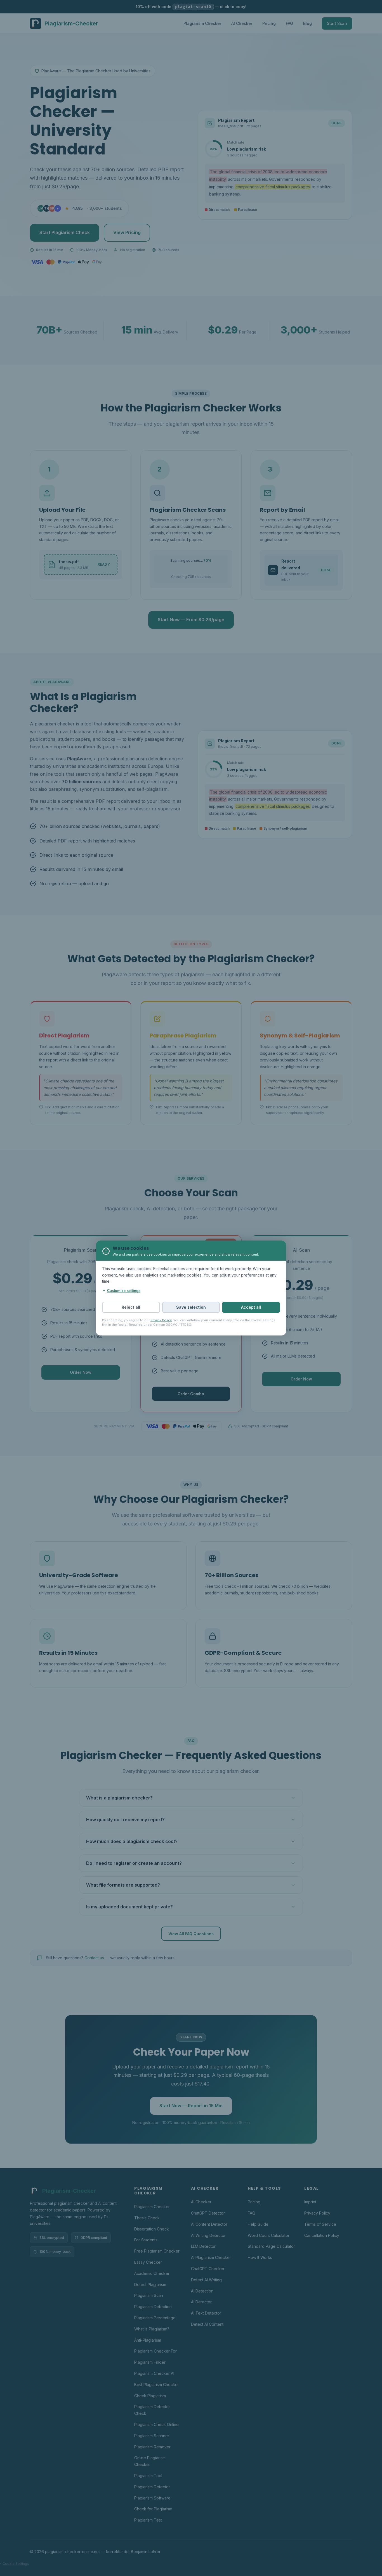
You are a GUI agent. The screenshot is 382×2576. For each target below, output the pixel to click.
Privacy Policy (161, 1320)
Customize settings (124, 1291)
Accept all (251, 1307)
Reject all (131, 1307)
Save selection (191, 1307)
